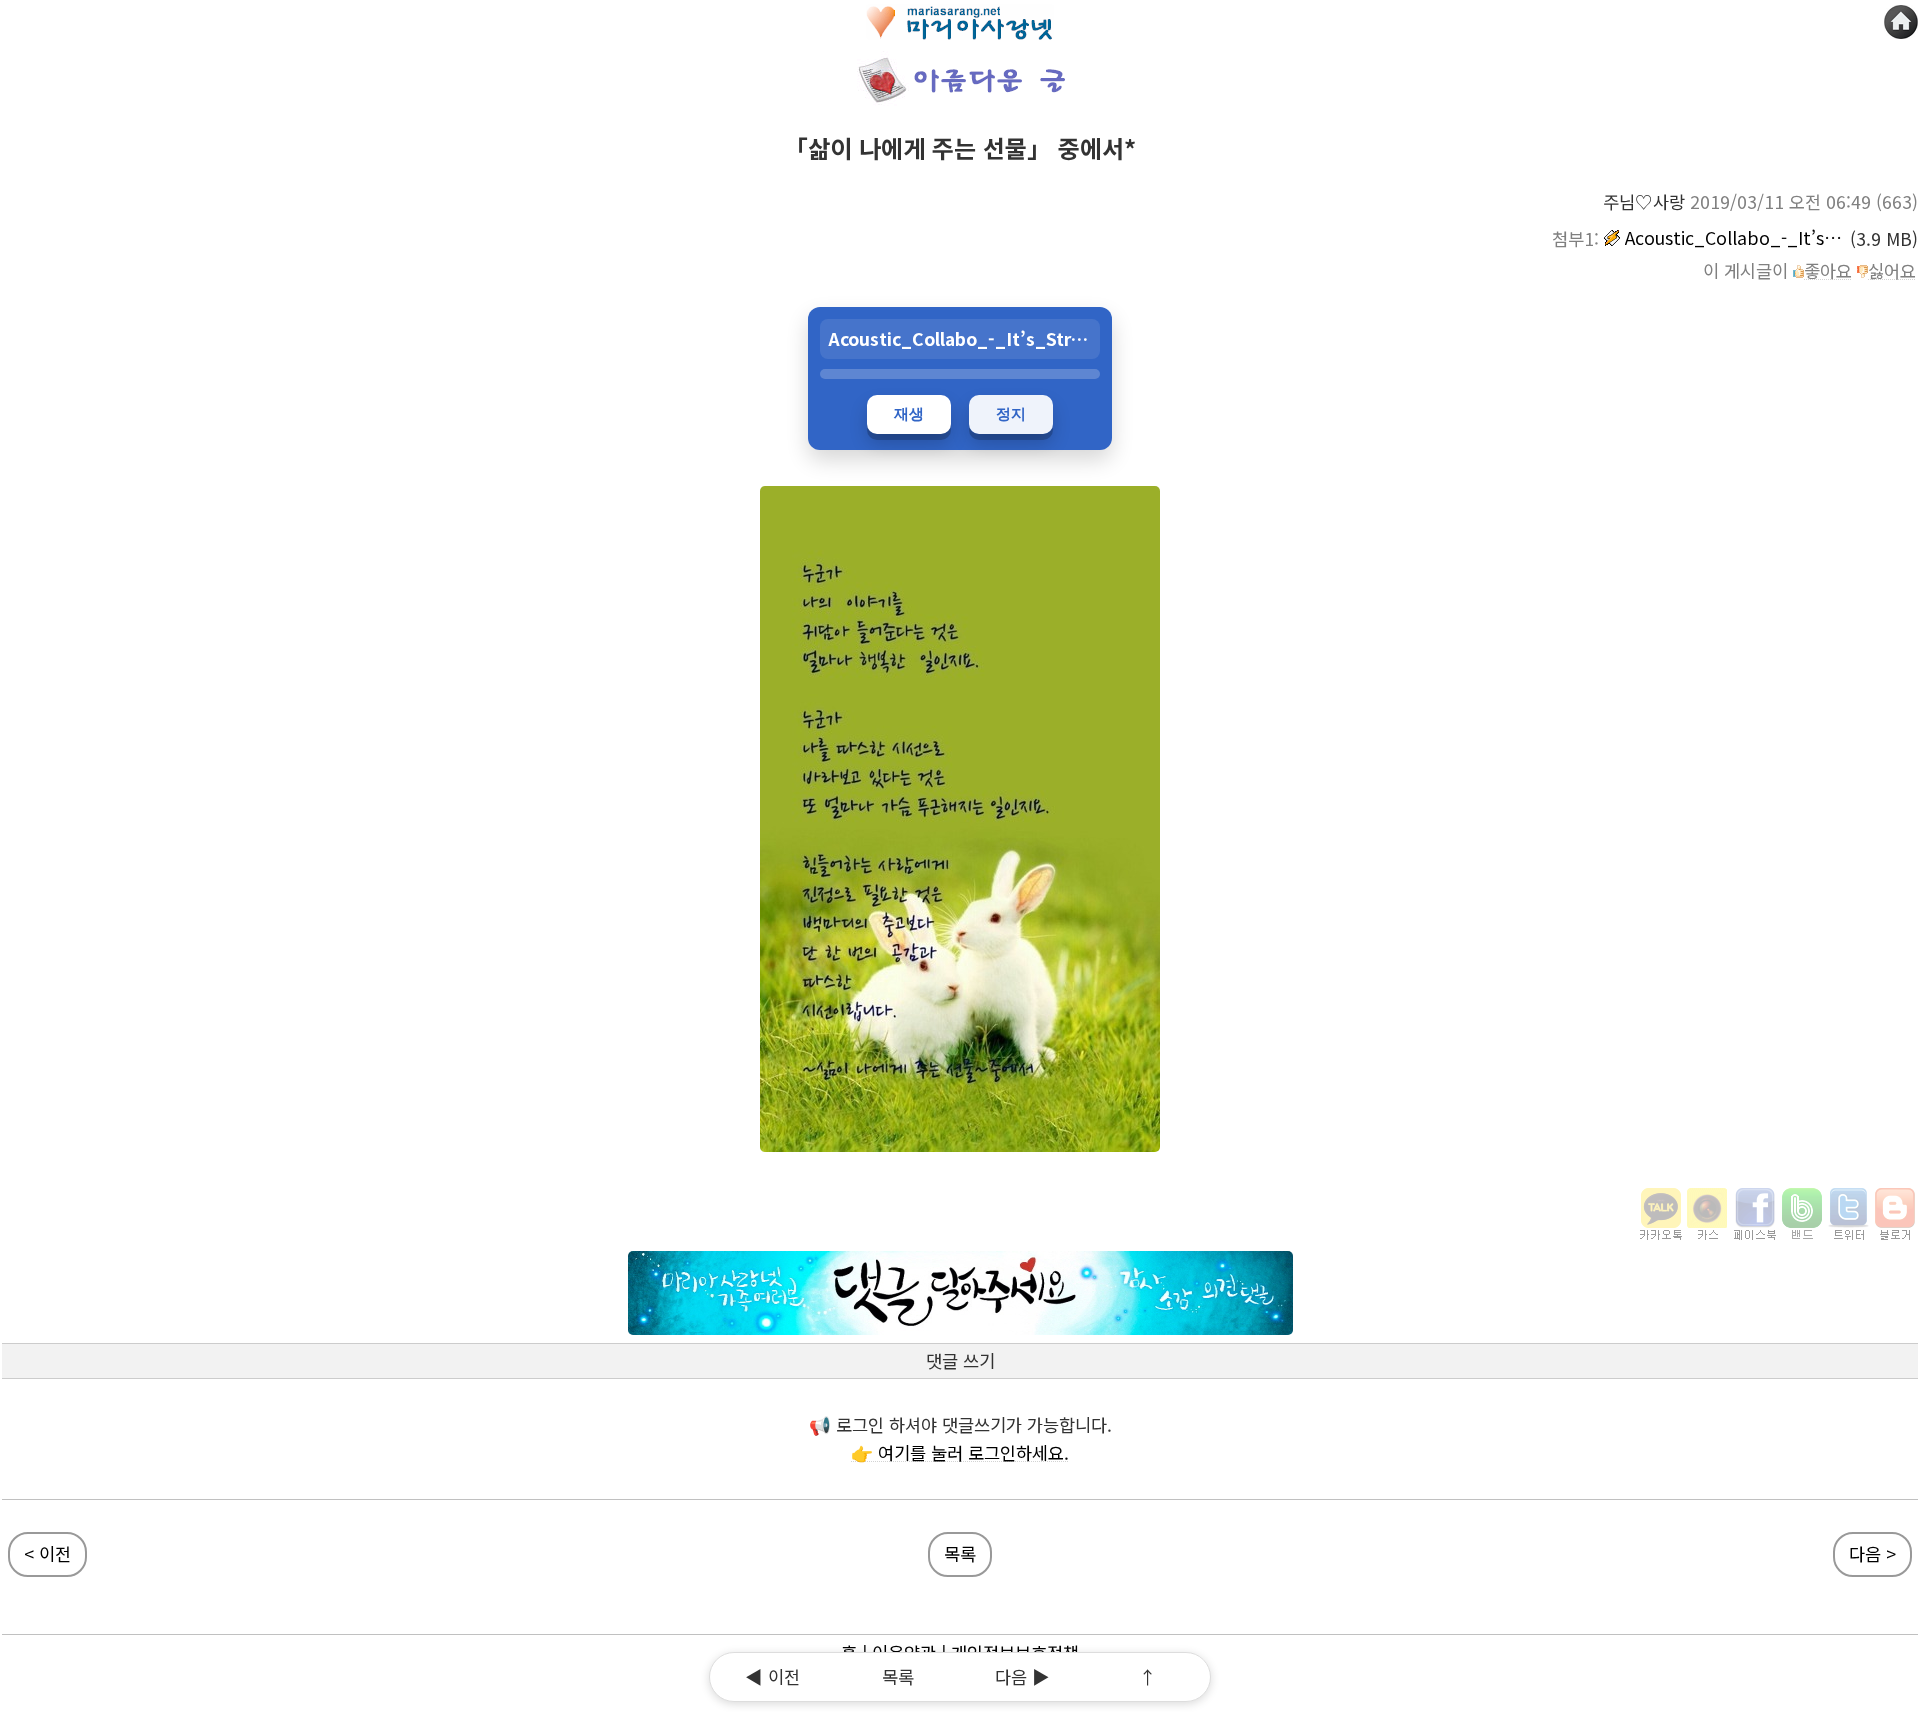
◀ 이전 (772, 1676)
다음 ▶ (1022, 1676)
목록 (960, 1553)
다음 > (1872, 1553)
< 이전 (47, 1553)
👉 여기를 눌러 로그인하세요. (960, 1452)
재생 (909, 413)
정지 (1011, 413)
